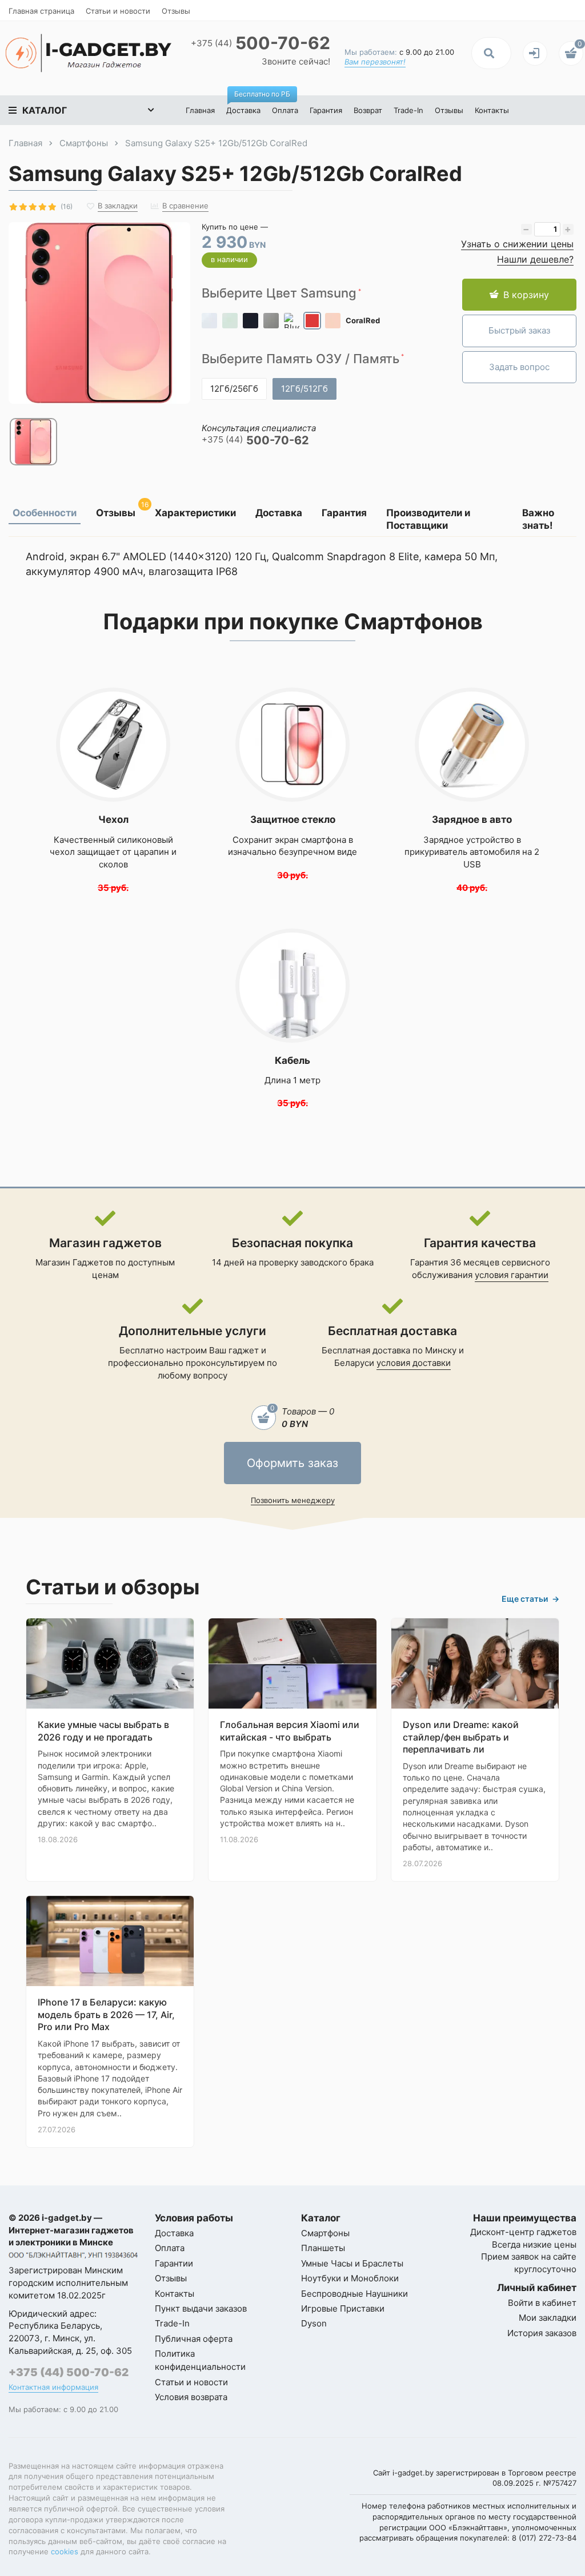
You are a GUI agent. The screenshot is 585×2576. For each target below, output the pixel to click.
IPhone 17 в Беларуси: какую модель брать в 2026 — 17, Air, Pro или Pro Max (106, 2014)
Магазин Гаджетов (74, 1262)
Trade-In (408, 110)
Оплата (285, 110)
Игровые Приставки (343, 2308)
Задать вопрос (519, 367)
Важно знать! (538, 519)
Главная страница (41, 11)
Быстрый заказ (519, 330)
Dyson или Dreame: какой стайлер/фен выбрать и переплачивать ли (461, 1737)
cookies (65, 2551)
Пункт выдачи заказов (201, 2308)
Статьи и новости (118, 11)
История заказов (542, 2333)
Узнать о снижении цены (517, 244)
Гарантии (174, 2263)
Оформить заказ (292, 1463)
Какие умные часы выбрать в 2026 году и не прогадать (103, 1731)
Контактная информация (53, 2387)
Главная (200, 110)
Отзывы (176, 11)
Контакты (492, 110)
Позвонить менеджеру (293, 1500)
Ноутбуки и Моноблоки (350, 2278)
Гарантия (326, 110)
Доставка (246, 105)
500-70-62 (261, 43)
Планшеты (323, 2248)
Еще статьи (530, 1599)
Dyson (314, 2323)
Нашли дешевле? (535, 259)
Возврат (368, 110)
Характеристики (195, 513)
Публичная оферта (194, 2339)
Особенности (45, 513)
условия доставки (414, 1363)
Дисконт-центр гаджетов (523, 2232)
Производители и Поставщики (428, 519)
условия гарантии (512, 1275)
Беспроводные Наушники (354, 2294)
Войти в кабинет (542, 2303)
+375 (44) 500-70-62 (69, 2372)
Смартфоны (325, 2233)
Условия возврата (191, 2397)
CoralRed (363, 320)
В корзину (526, 295)
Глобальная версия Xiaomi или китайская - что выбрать (290, 1731)
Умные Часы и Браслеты (352, 2263)
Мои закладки (548, 2318)
